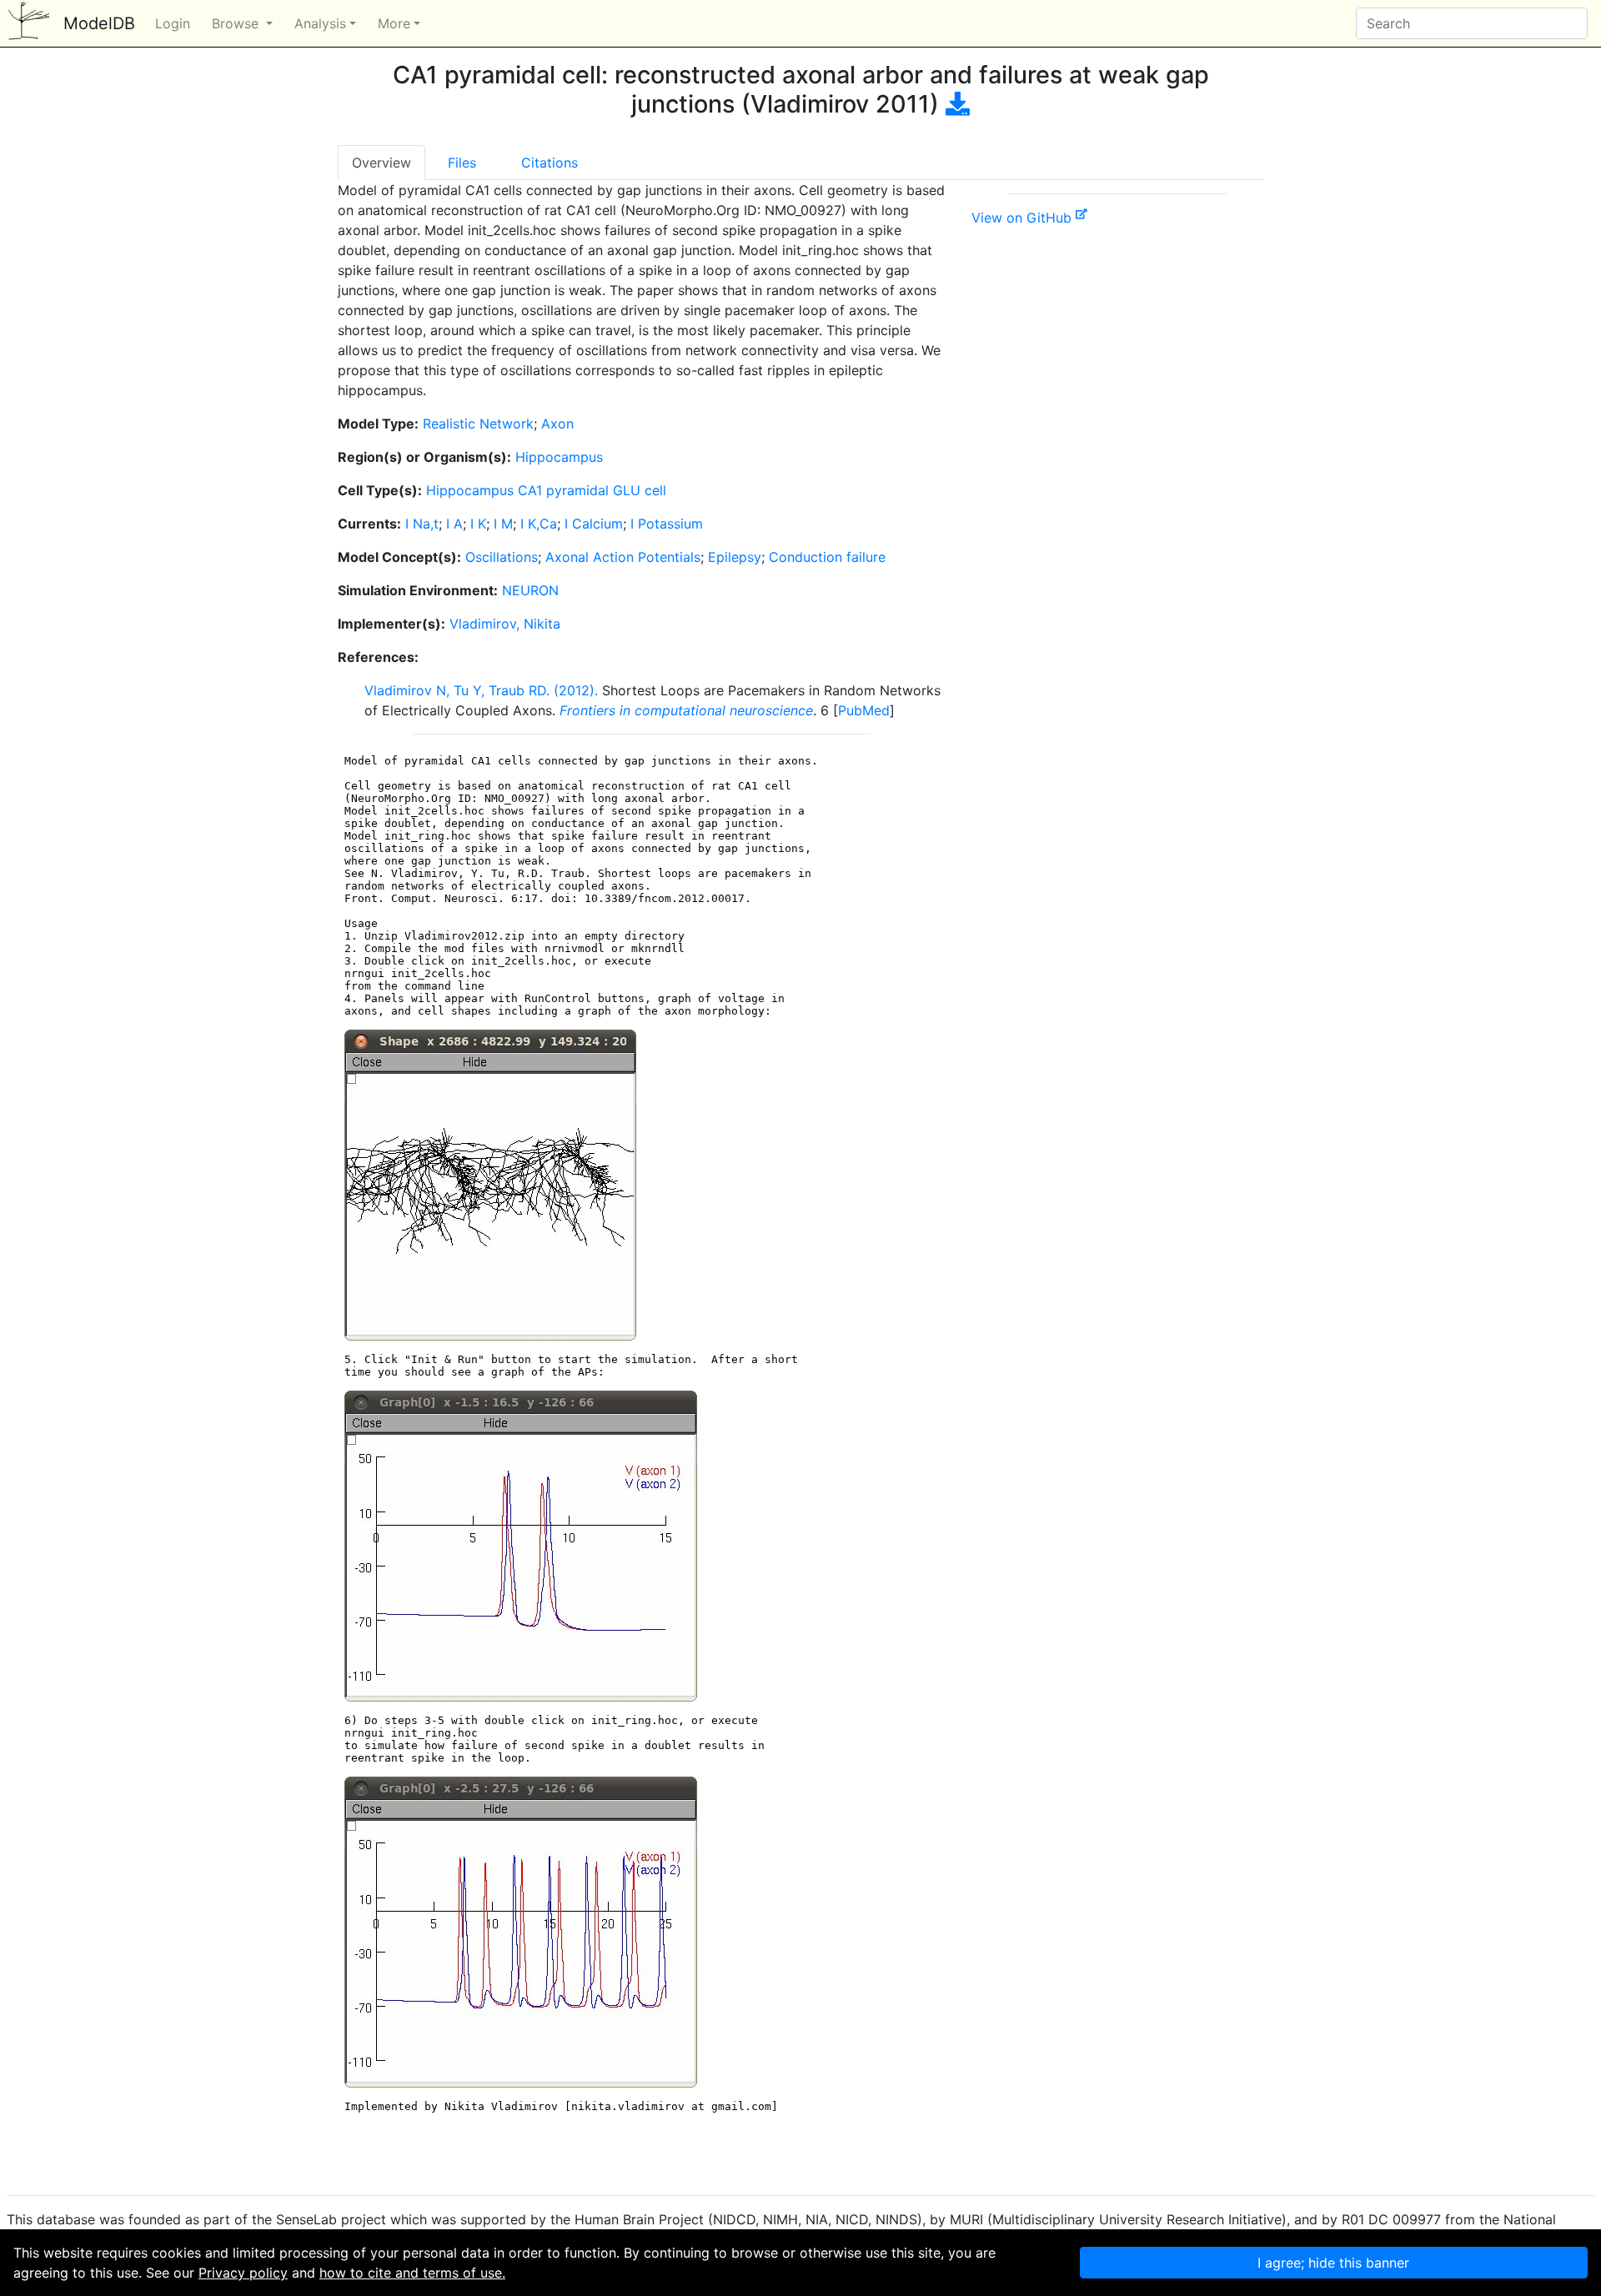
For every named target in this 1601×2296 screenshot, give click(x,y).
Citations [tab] (550, 163)
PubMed (864, 710)
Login (173, 23)
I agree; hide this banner (1333, 2263)
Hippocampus (559, 457)
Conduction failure (827, 557)
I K (478, 524)
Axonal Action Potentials (623, 557)
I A (454, 524)
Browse (237, 23)
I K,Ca (539, 524)
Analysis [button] (320, 23)
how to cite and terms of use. (412, 2273)
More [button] (394, 23)
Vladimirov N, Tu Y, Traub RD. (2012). (481, 690)
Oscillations (502, 557)
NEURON (530, 590)
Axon (557, 424)
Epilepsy (735, 557)
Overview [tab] (381, 163)
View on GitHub (1024, 218)
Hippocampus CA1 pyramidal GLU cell (546, 490)
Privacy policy (243, 2273)
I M (503, 524)
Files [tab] (462, 163)
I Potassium (667, 524)
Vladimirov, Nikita (505, 624)
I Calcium (594, 524)
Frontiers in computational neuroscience (686, 710)
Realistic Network (478, 424)
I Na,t (422, 524)
